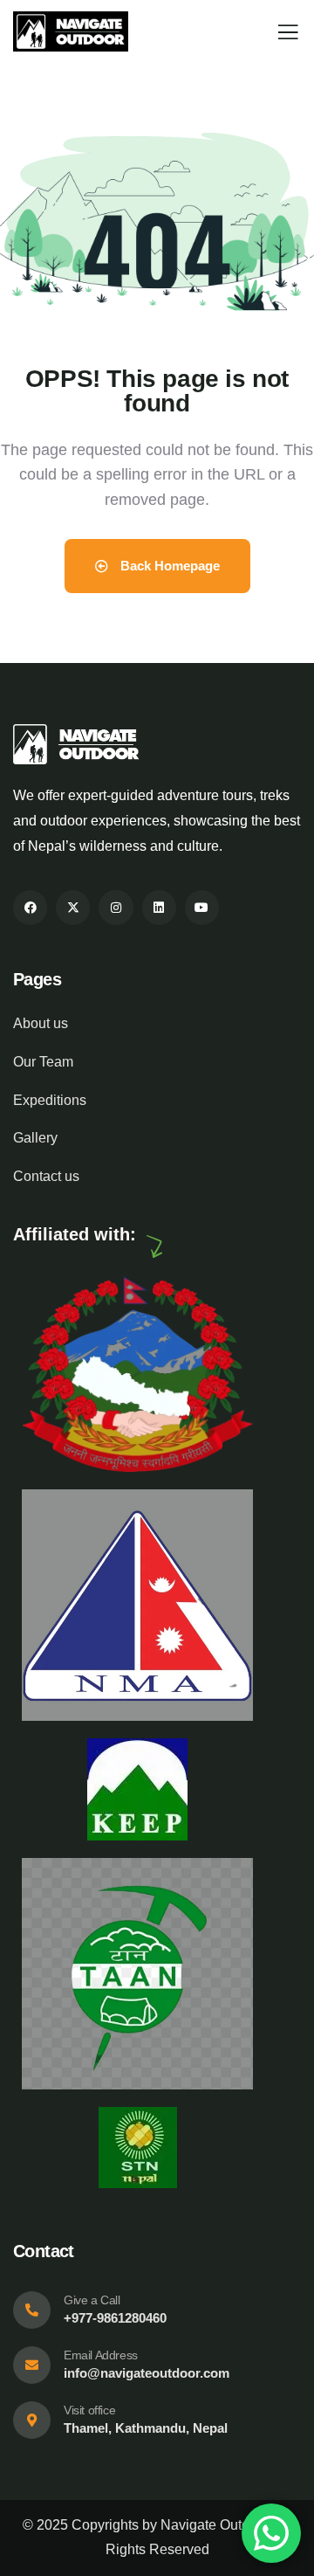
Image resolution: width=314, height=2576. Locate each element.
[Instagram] (116, 907)
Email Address (101, 2355)
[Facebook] (30, 907)
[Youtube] (202, 907)
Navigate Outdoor (215, 2525)
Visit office (89, 2410)
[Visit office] (32, 2420)
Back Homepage (168, 566)
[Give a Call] (32, 2310)
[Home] (71, 31)
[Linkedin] (159, 907)
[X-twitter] (73, 907)
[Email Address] (32, 2365)
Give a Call (92, 2300)
